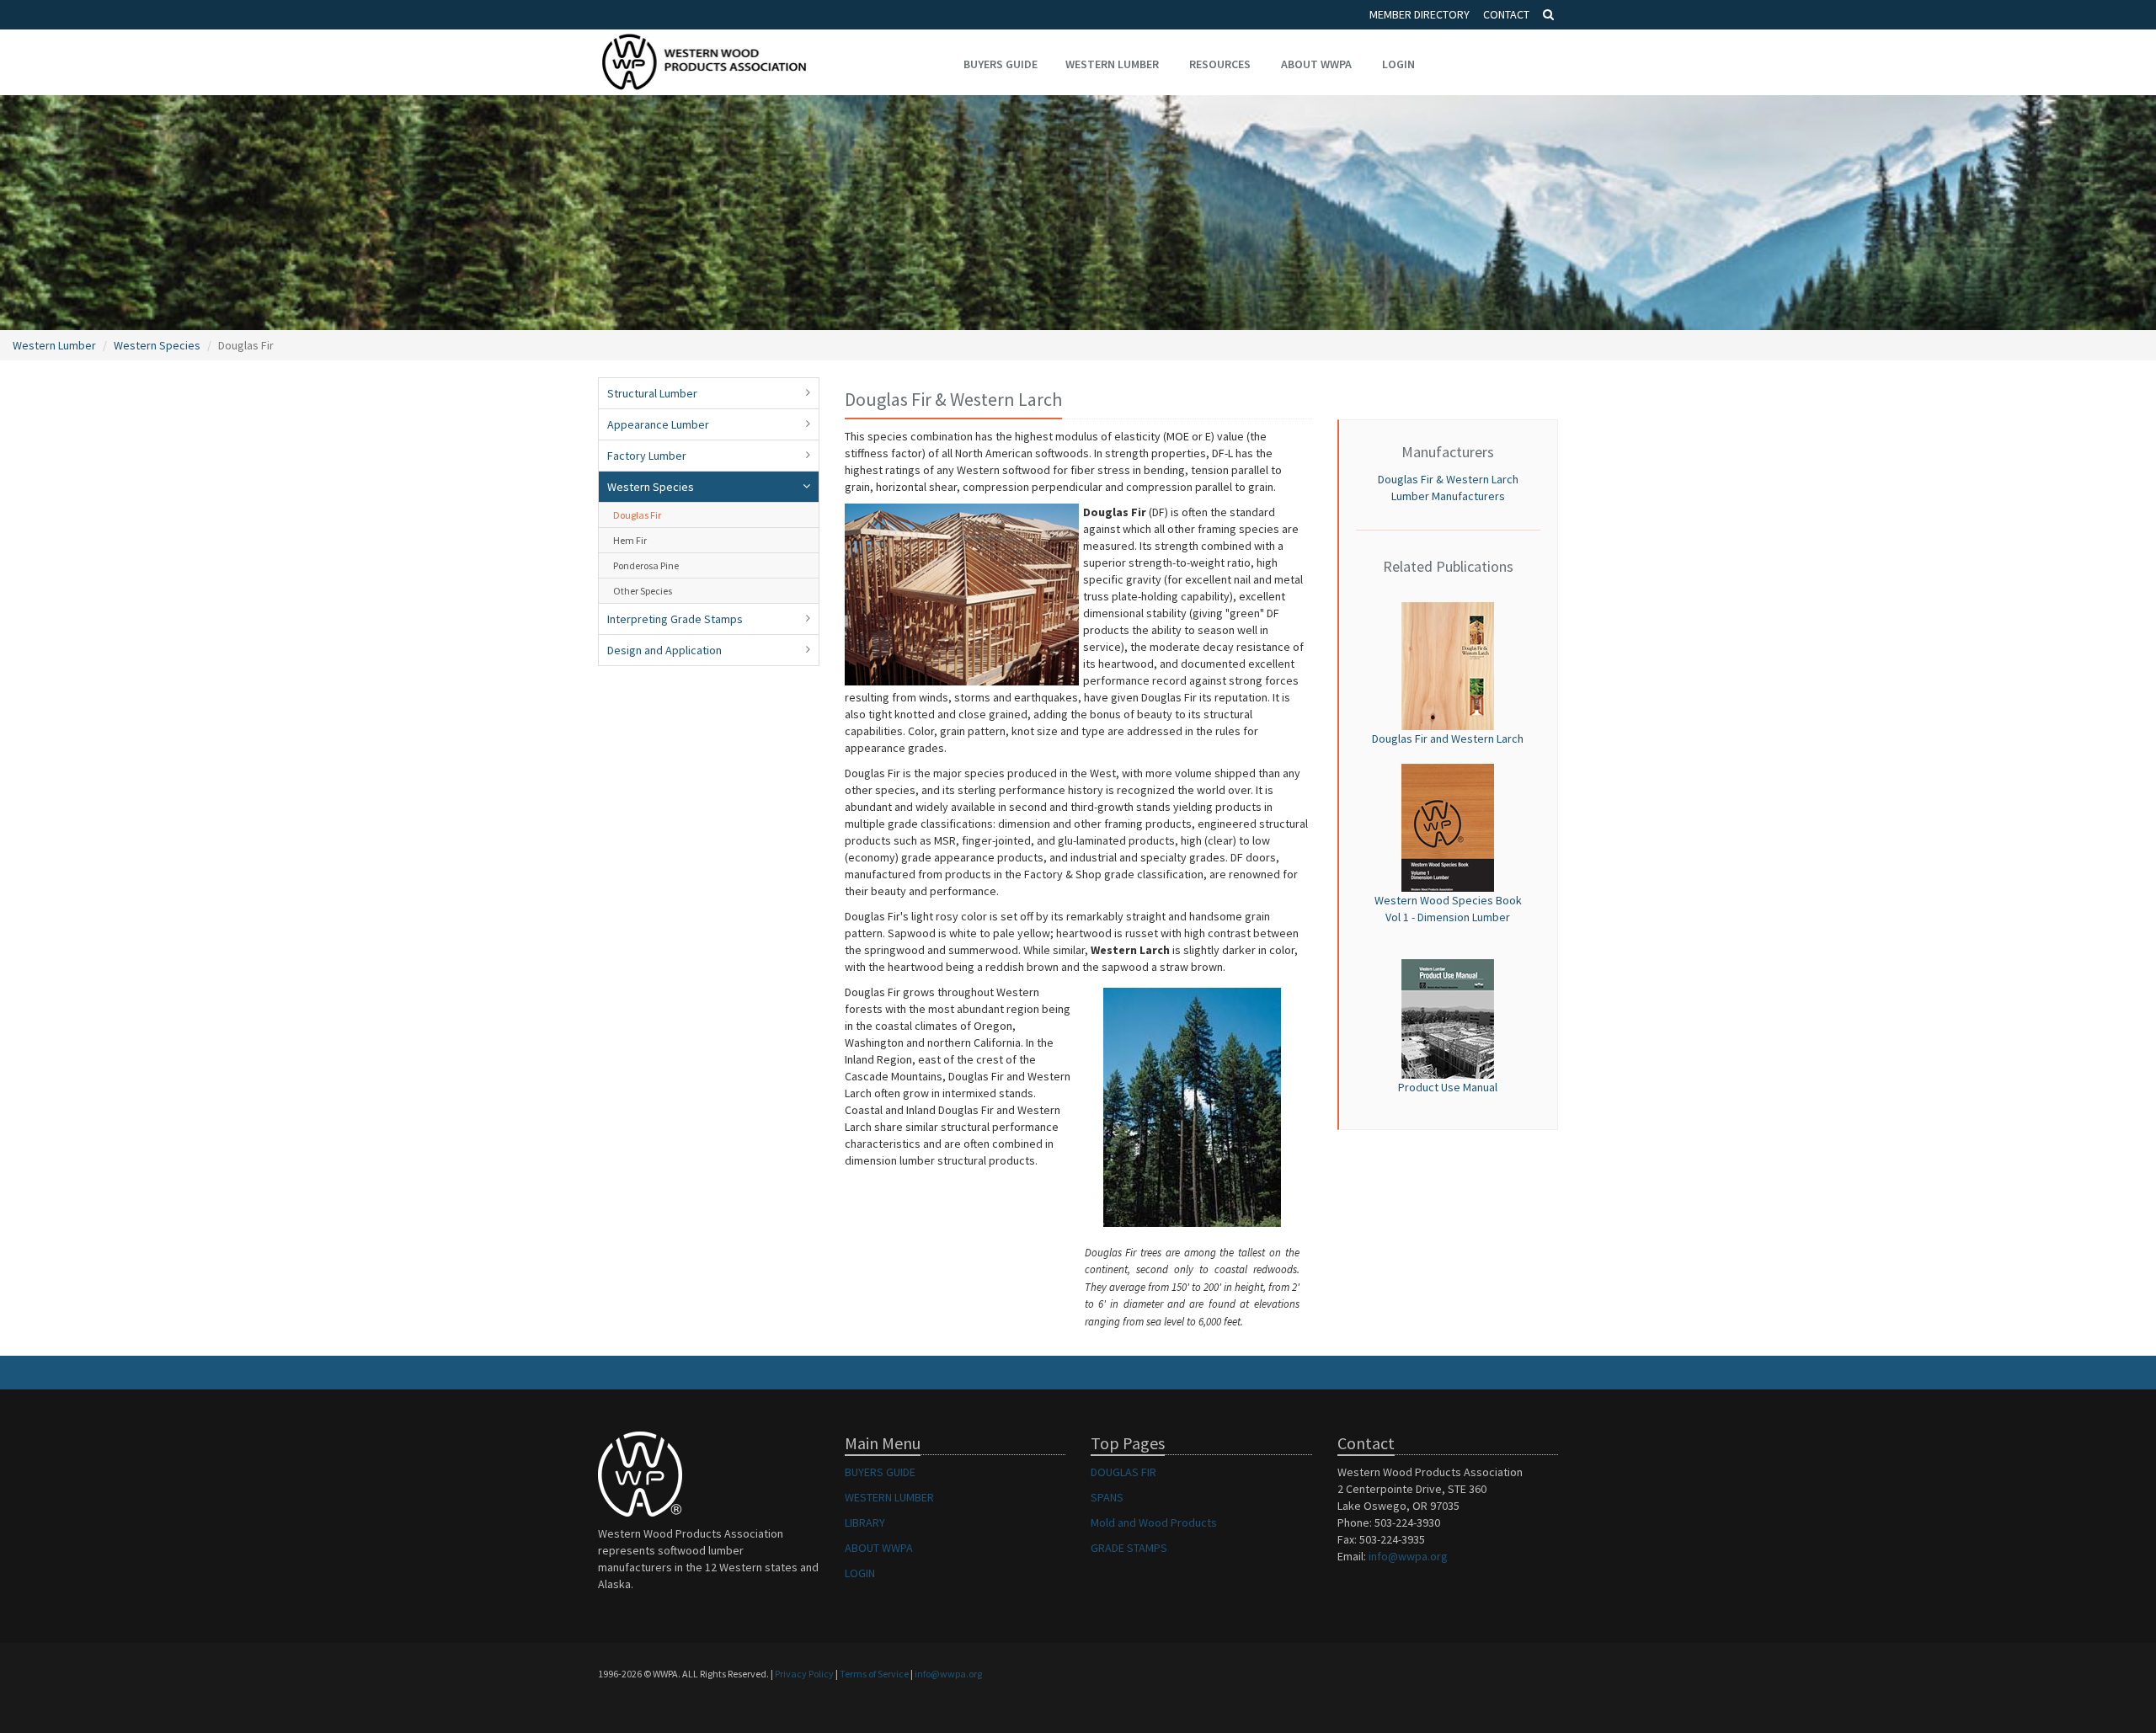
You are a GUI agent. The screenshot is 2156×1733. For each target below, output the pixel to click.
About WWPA (1316, 64)
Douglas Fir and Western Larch (1448, 739)
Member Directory (1420, 14)
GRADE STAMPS (1129, 1548)
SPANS (1107, 1497)
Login (1398, 64)
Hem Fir (630, 540)
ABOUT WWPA (879, 1548)
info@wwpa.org (1408, 1556)
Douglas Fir (637, 515)
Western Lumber (1112, 64)
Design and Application (664, 650)
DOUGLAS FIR (1123, 1472)
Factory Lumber (647, 456)
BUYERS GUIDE (880, 1472)
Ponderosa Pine (646, 565)
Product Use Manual (1448, 1087)
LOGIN (860, 1573)
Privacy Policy (804, 1674)
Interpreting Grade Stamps (675, 619)
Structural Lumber (652, 393)
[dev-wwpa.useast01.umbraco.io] (1448, 664)
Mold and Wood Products (1154, 1522)
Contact (1506, 14)
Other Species (643, 591)
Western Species (157, 345)
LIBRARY (865, 1522)
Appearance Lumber (658, 424)
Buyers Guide (1001, 64)
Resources (1220, 64)
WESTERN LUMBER (889, 1497)
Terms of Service (874, 1674)
